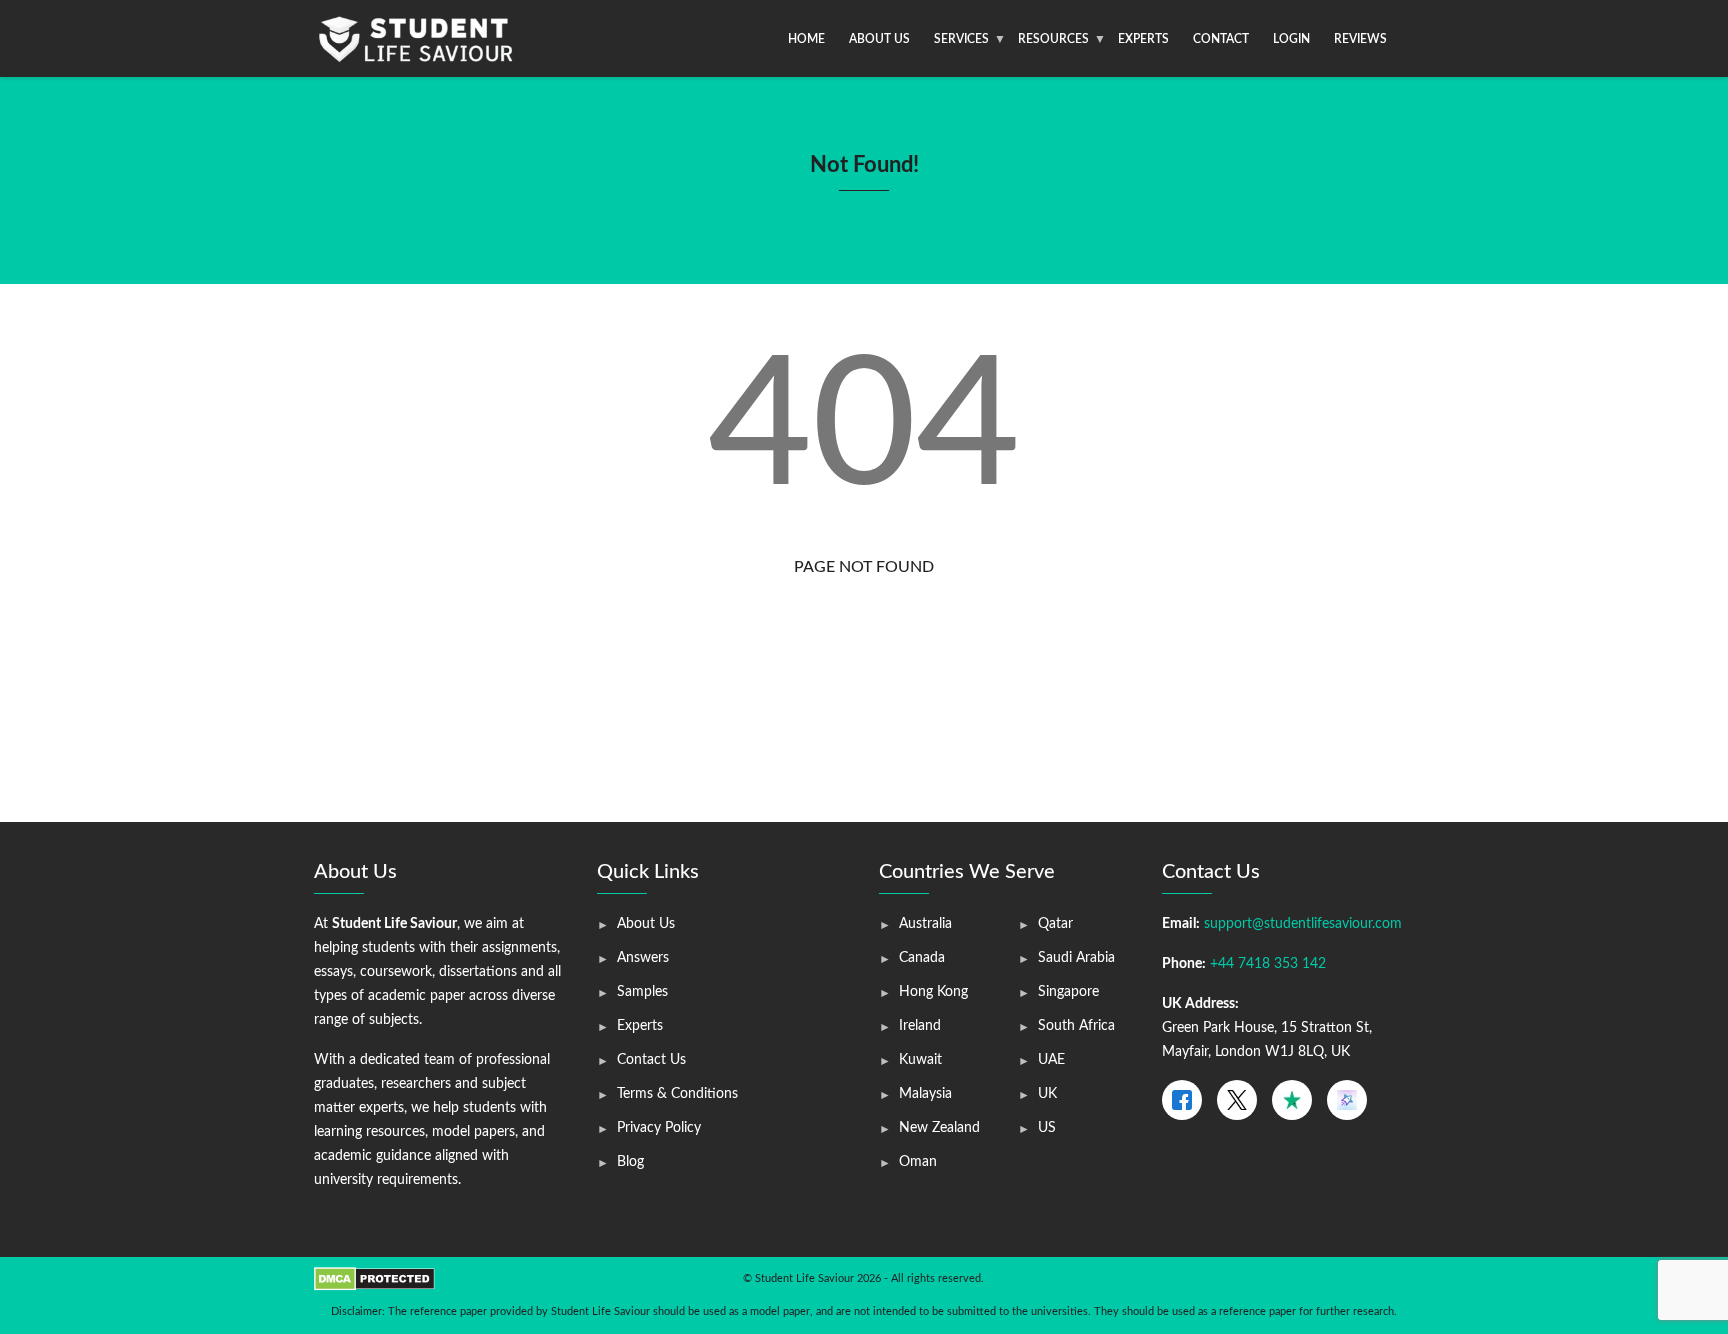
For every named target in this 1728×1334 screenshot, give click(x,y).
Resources (1053, 39)
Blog (630, 1162)
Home (806, 39)
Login (1291, 39)
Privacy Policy (659, 1128)
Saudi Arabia (1076, 958)
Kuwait (920, 1060)
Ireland (920, 1026)
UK (1047, 1094)
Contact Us (651, 1060)
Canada (922, 958)
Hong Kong (933, 992)
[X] (1237, 1100)
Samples (642, 992)
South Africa (1076, 1026)
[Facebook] (1182, 1100)
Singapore (1068, 992)
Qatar (1055, 924)
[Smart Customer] (1347, 1100)
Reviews (1360, 39)
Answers (643, 958)
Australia (925, 924)
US (1047, 1128)
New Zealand (939, 1128)
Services (961, 39)
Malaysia (925, 1094)
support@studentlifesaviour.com (1303, 924)
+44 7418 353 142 (1268, 964)
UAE (1051, 1060)
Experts (1143, 39)
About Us (879, 39)
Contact (1221, 39)
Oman (918, 1162)
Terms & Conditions (677, 1094)
